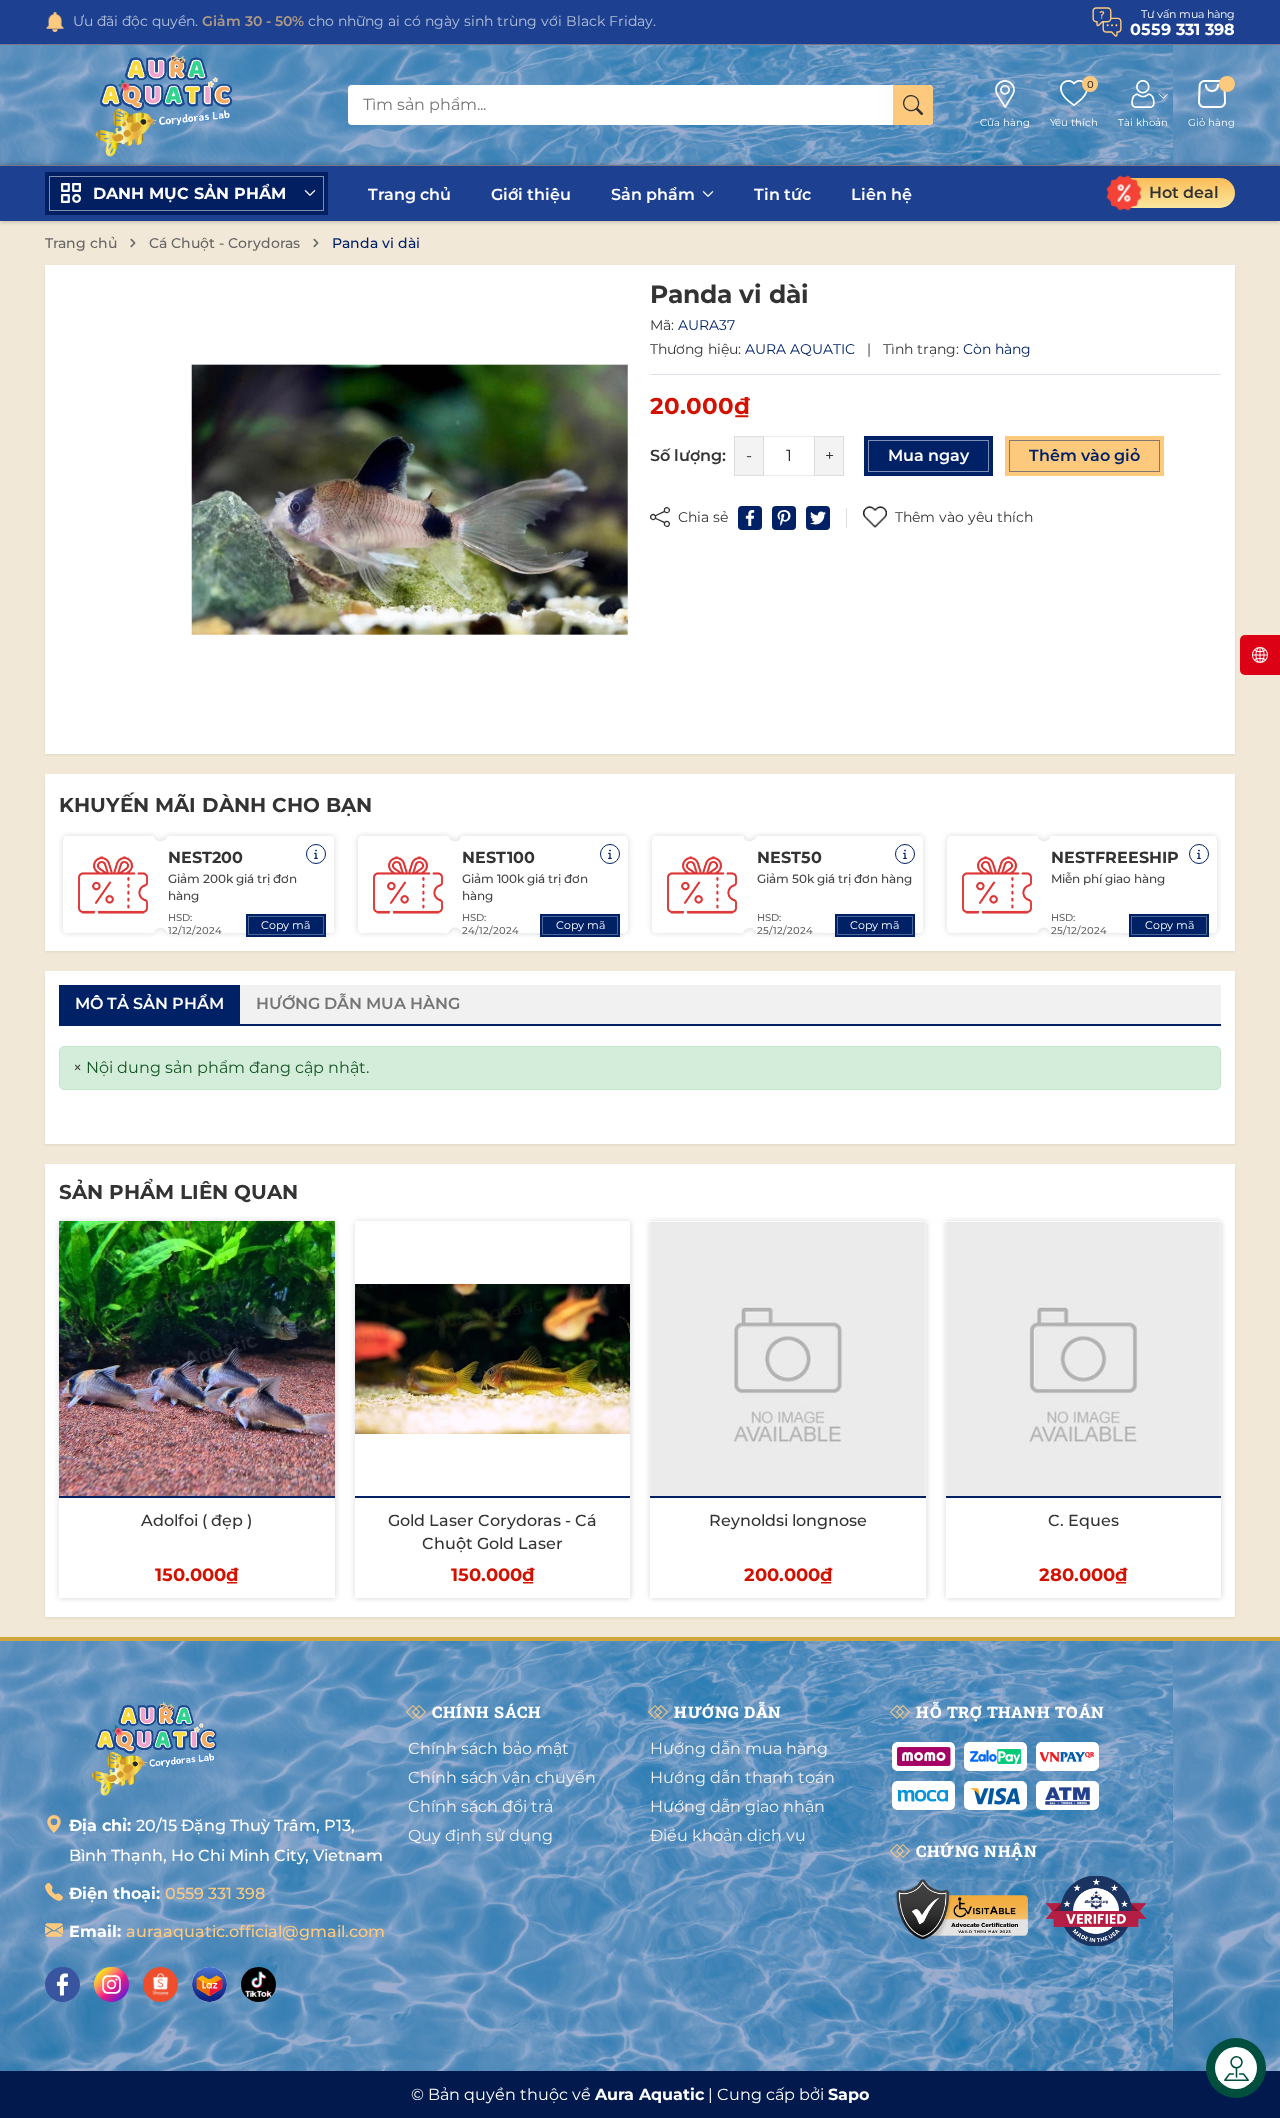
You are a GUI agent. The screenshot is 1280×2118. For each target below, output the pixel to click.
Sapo (848, 2094)
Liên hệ (881, 194)
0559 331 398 (215, 1893)
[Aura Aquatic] (165, 105)
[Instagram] (111, 1984)
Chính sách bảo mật (488, 1748)
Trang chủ (409, 194)
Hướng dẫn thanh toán (742, 1777)
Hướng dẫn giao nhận (737, 1806)
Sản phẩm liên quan (178, 1192)
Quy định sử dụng (480, 1835)
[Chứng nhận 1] (963, 1911)
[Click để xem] (409, 499)
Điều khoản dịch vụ (728, 1835)
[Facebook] (62, 1984)
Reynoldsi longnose (788, 1520)
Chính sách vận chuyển (502, 1777)
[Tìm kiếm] (913, 105)
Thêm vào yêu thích (964, 517)
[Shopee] (160, 1984)
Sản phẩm (655, 194)
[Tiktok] (258, 1984)
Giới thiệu (531, 194)
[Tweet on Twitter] (818, 518)
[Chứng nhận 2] (1095, 1911)
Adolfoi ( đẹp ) (196, 1520)
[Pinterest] (784, 518)
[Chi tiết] (316, 854)
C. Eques (1083, 1520)
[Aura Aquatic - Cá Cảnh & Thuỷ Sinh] (155, 1748)
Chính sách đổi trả (480, 1806)
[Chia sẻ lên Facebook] (750, 518)
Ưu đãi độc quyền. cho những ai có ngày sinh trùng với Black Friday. (364, 21)
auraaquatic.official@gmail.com (255, 1931)
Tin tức (782, 194)
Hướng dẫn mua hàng (739, 1748)
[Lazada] (209, 1984)
